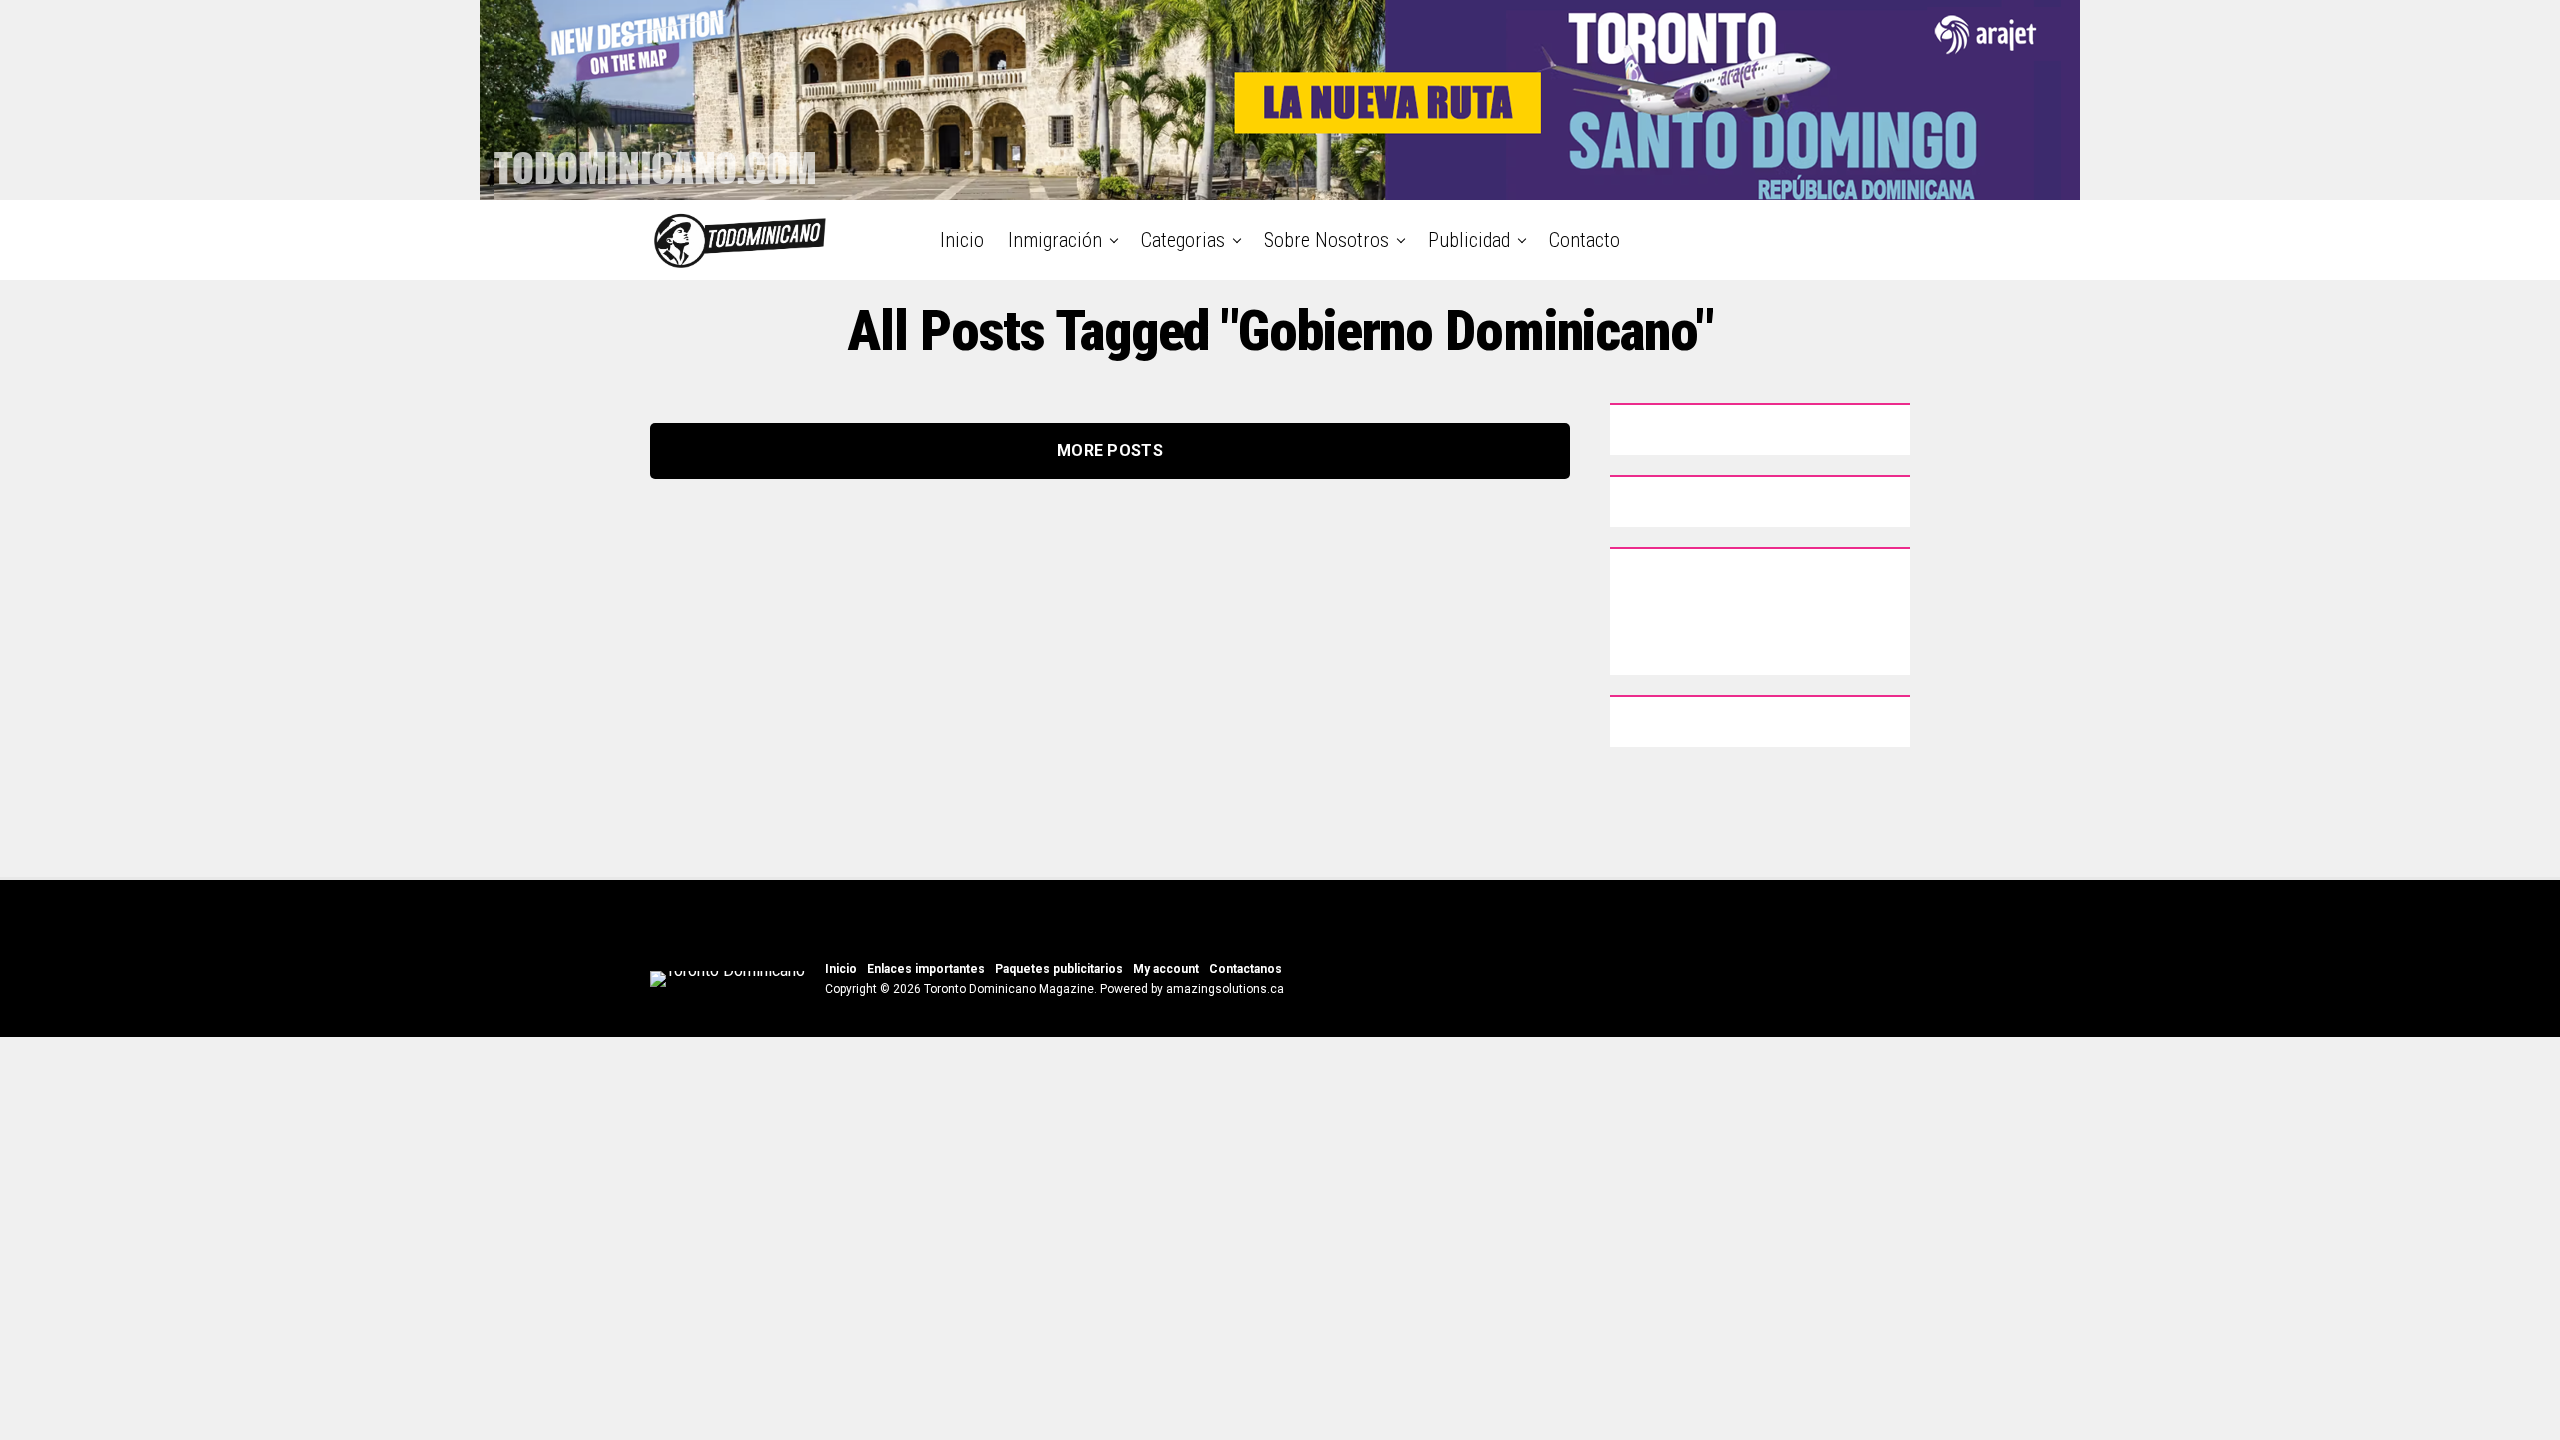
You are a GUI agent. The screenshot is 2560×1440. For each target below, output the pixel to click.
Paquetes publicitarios (1059, 969)
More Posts (1110, 450)
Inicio (962, 240)
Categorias (1183, 240)
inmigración (1055, 240)
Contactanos (1245, 969)
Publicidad (1469, 240)
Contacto (1584, 240)
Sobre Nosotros (1326, 240)
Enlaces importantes (926, 969)
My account (1166, 969)
